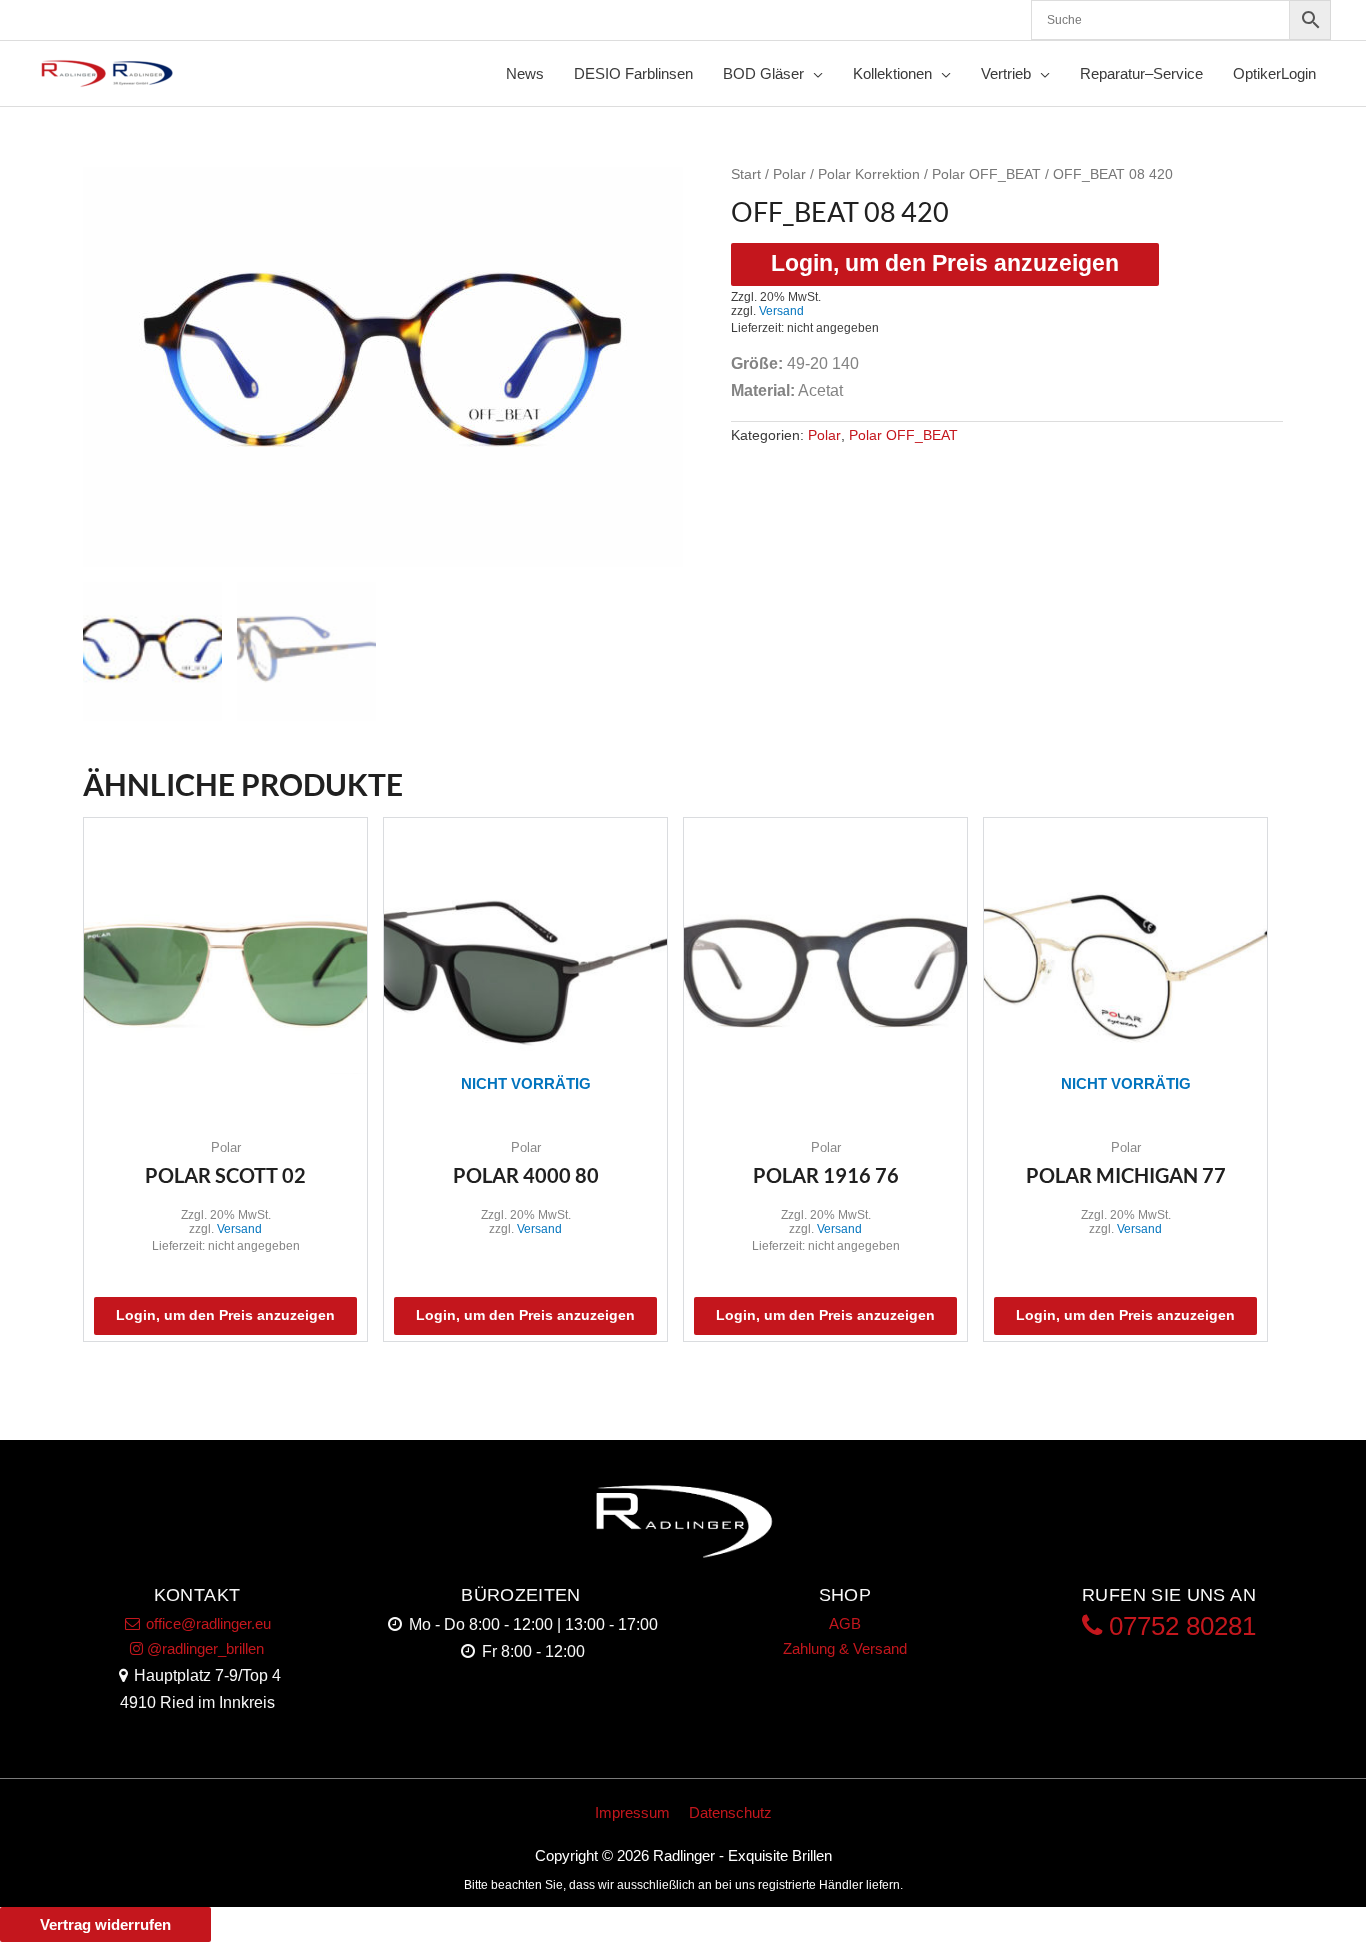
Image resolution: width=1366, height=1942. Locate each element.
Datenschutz (730, 1812)
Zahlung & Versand (845, 1648)
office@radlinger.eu (206, 1623)
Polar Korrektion (869, 174)
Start (746, 174)
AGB (845, 1623)
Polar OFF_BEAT (986, 174)
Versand (781, 311)
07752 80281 (1179, 1626)
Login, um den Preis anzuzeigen (945, 263)
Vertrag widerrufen (105, 1924)
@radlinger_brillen (203, 1648)
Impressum (632, 1812)
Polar (789, 174)
